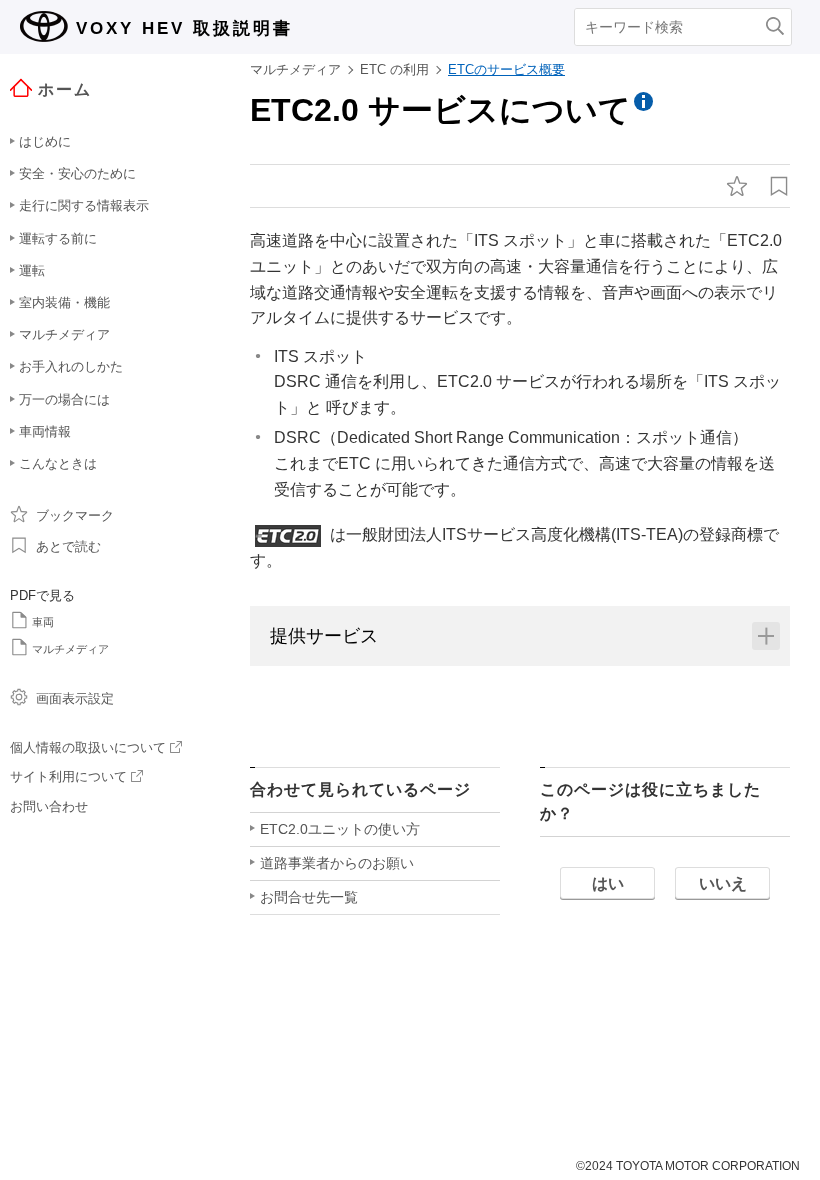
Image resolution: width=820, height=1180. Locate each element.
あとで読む (68, 546)
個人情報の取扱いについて (88, 747)
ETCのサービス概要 (506, 69)
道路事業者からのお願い (337, 863)
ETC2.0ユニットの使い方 (340, 829)
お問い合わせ (49, 806)
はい (608, 883)
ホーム (65, 89)
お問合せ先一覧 (309, 897)
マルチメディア (70, 649)
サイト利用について (68, 776)
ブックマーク (75, 515)
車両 (43, 622)
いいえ (723, 883)
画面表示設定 (75, 698)
